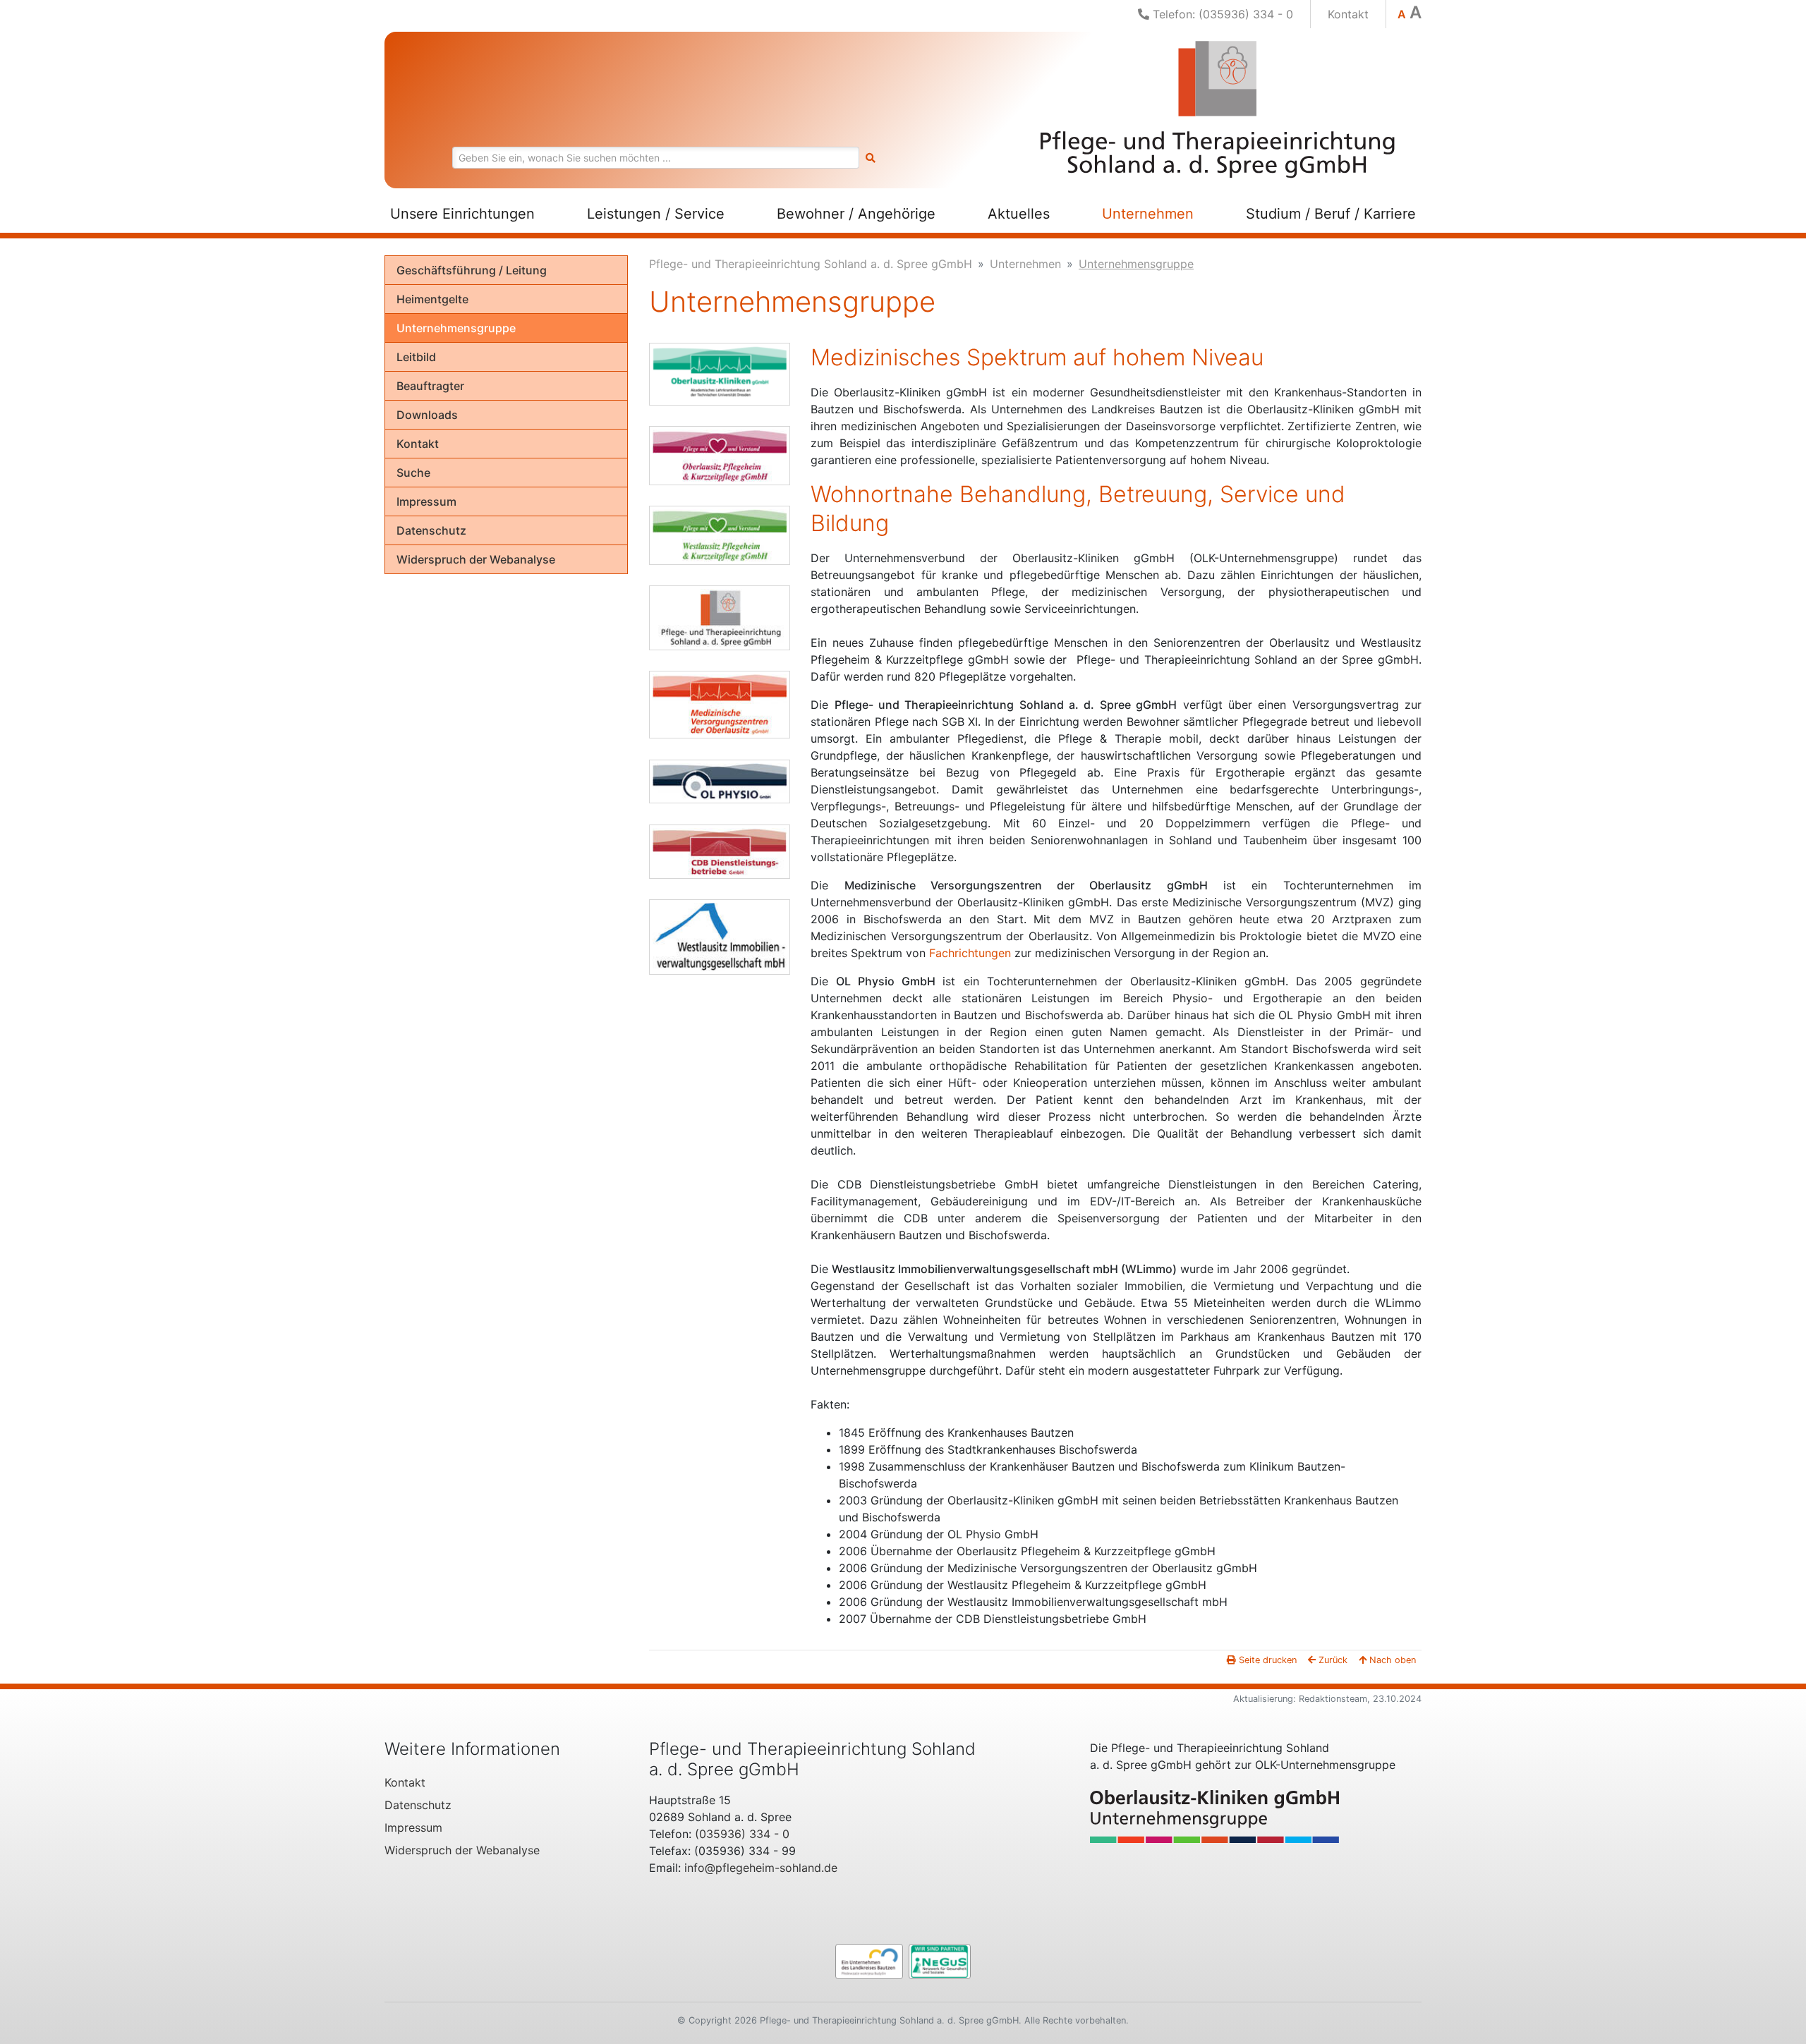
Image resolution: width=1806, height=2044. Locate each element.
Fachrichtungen (970, 953)
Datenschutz (431, 530)
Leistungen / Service (656, 214)
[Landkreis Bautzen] (869, 1960)
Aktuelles (1019, 214)
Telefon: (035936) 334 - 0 (1221, 14)
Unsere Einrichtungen (462, 214)
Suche (413, 473)
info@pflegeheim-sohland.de (761, 1868)
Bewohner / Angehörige (856, 214)
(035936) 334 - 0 (742, 1834)
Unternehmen (1148, 214)
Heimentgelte (432, 299)
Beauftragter (430, 386)
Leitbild (416, 357)
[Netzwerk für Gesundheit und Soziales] (940, 1960)
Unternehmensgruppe (456, 328)
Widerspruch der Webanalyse (476, 559)
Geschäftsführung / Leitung (472, 270)
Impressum (426, 501)
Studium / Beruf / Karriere (1331, 214)
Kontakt (1348, 14)
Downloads (427, 415)
